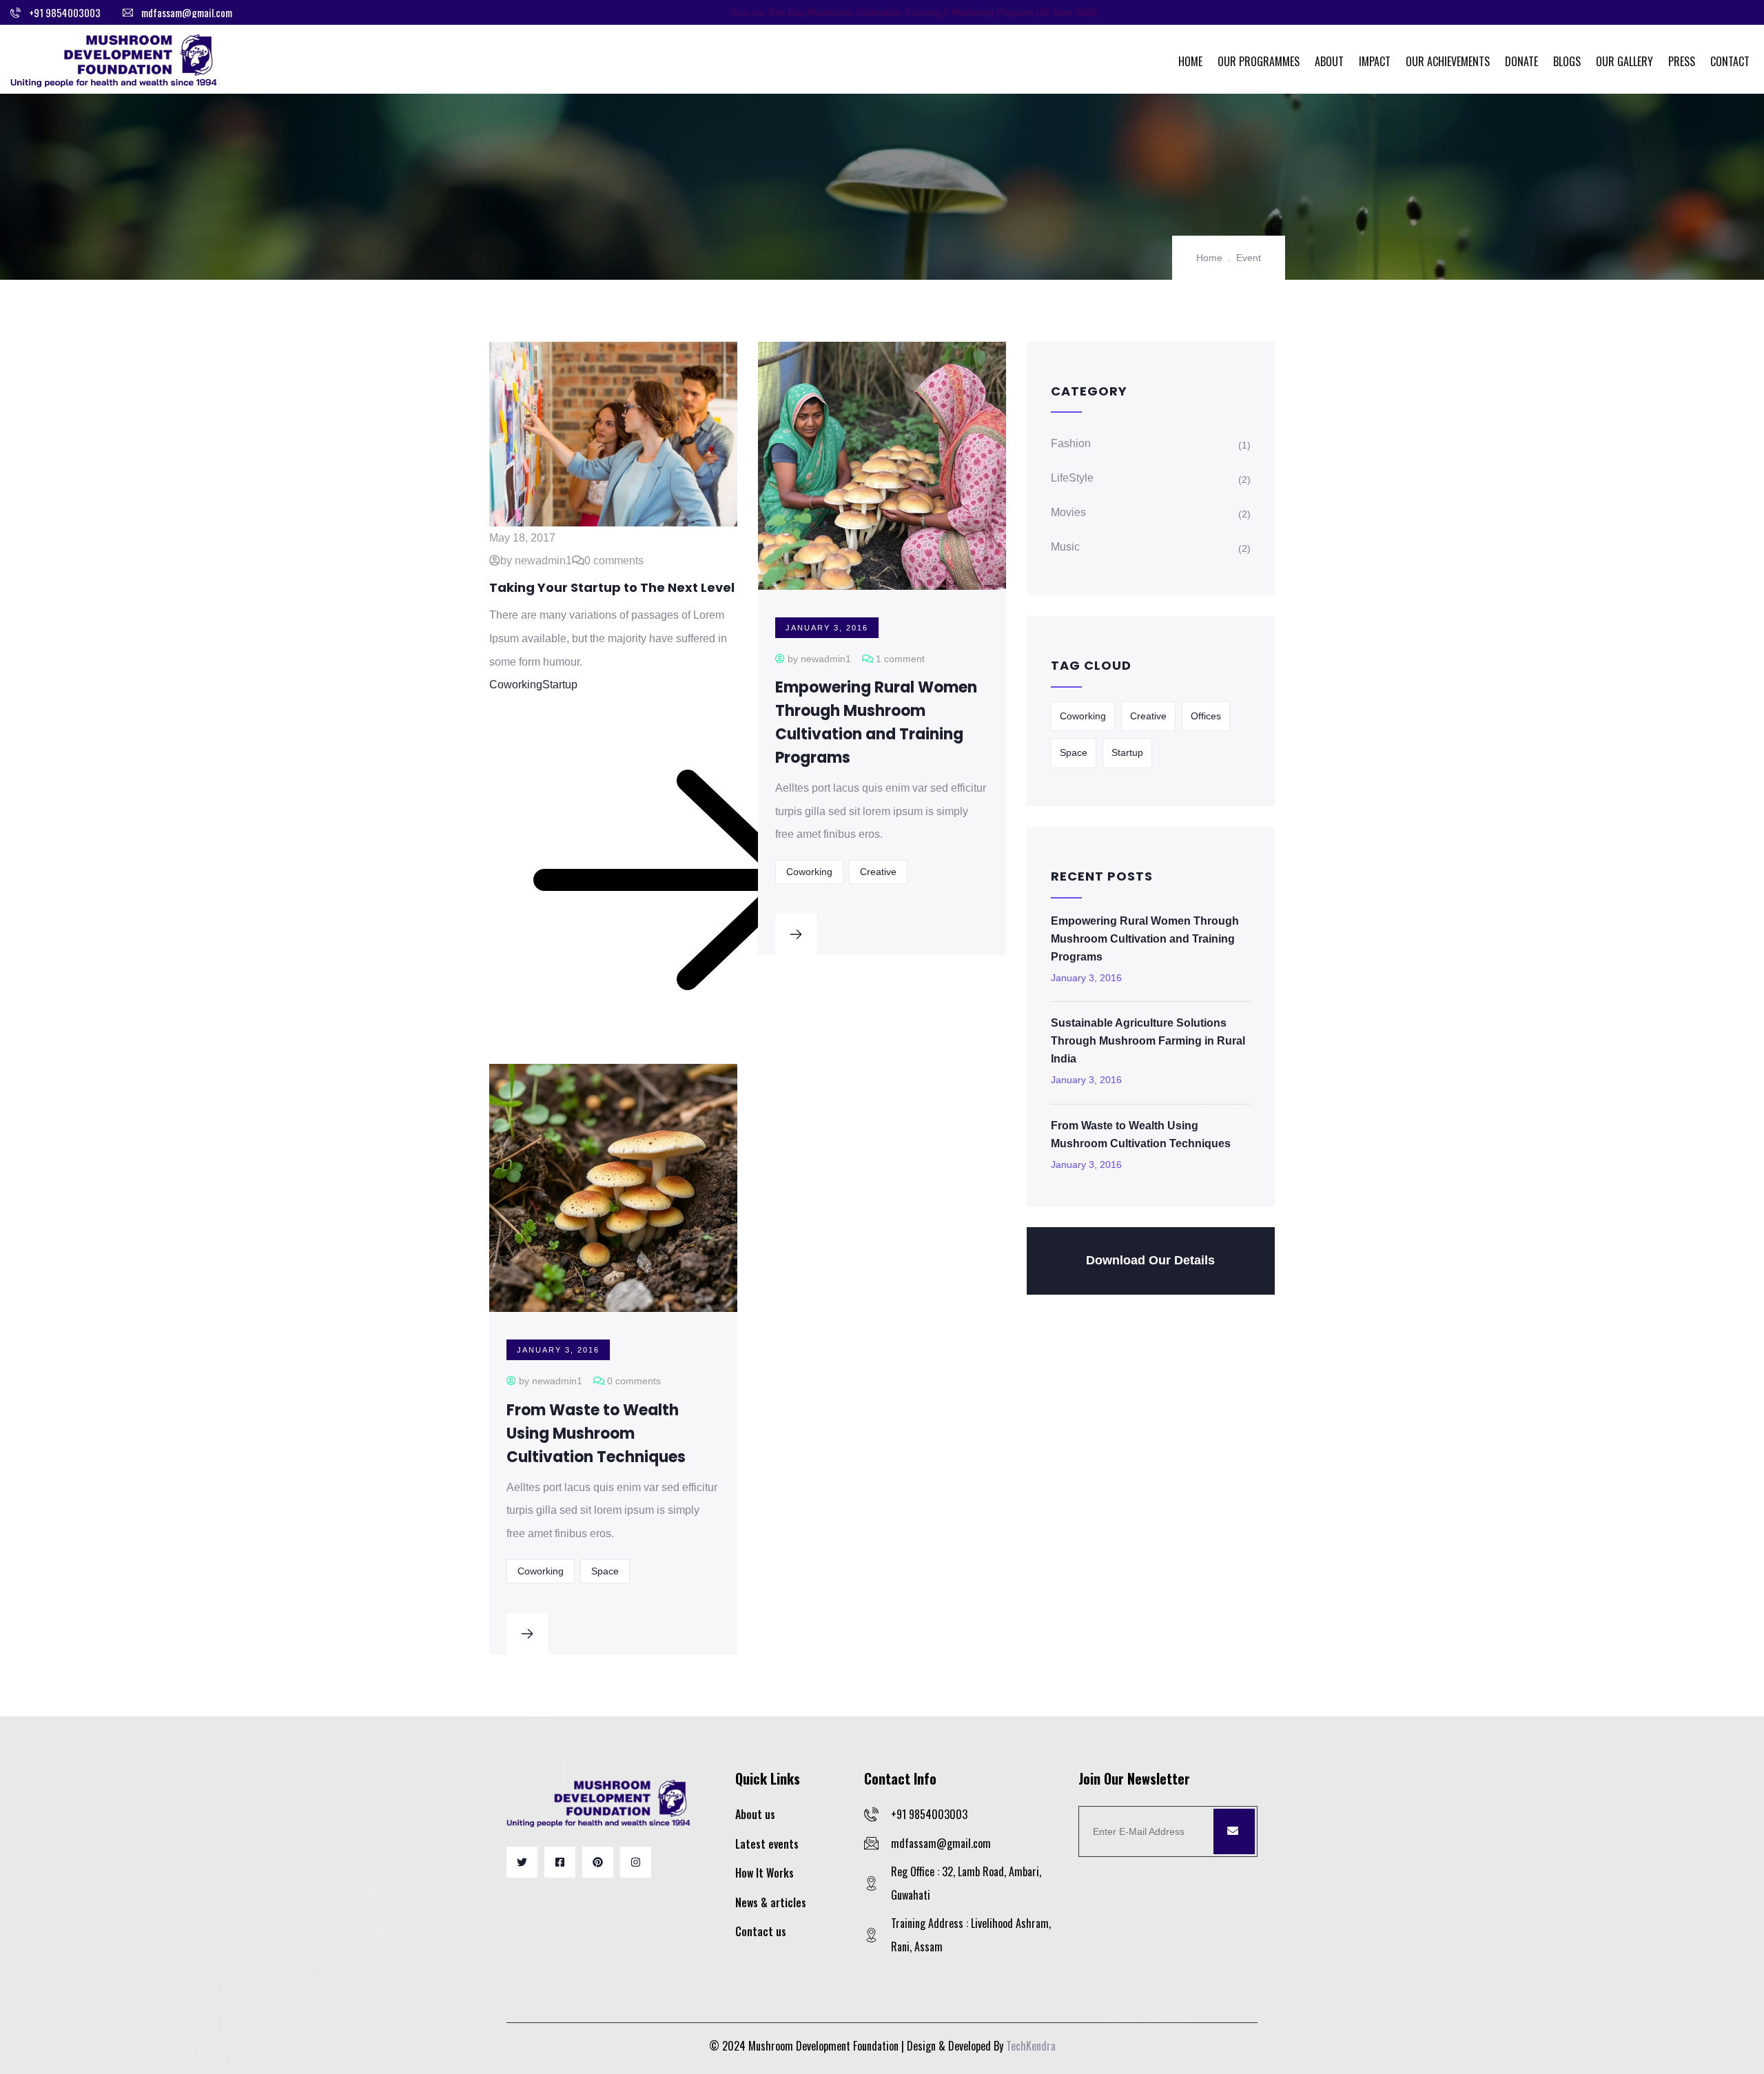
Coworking (516, 685)
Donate (1521, 61)
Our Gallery (1624, 61)
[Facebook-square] (560, 1862)
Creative (878, 872)
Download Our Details (1150, 1260)
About (1329, 61)
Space (605, 1571)
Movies (1068, 512)
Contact (1730, 61)
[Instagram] (636, 1862)
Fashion (1071, 443)
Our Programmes (1259, 61)
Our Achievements (1448, 61)
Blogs (1567, 61)
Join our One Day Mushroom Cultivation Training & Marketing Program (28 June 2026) (913, 13)
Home (1190, 61)
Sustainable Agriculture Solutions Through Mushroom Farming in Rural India (1148, 1041)
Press (1682, 61)
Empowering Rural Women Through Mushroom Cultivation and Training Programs (1145, 939)
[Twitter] (522, 1862)
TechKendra (1031, 2046)
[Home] (114, 59)
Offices (1206, 716)
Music (1065, 547)
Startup (560, 685)
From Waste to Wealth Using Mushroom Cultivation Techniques (596, 1434)
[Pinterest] (598, 1862)
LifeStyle (1072, 478)
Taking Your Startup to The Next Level (612, 587)
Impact (1375, 61)
